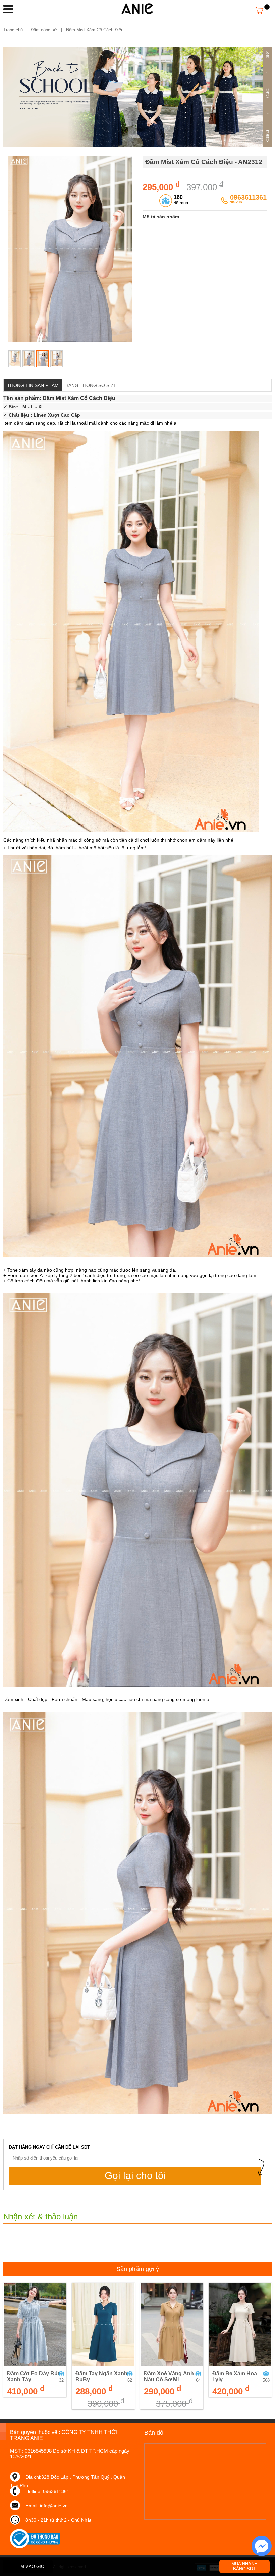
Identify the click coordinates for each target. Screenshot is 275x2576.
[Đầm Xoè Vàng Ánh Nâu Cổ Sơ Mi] (172, 2325)
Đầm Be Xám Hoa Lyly (235, 2377)
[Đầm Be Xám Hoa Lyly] (240, 2325)
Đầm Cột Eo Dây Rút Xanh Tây (33, 2377)
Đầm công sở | (48, 30)
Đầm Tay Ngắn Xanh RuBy (101, 2377)
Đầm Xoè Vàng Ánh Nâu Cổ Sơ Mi (169, 2377)
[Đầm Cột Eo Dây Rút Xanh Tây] (35, 2325)
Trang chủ (13, 30)
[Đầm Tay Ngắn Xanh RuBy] (103, 2325)
